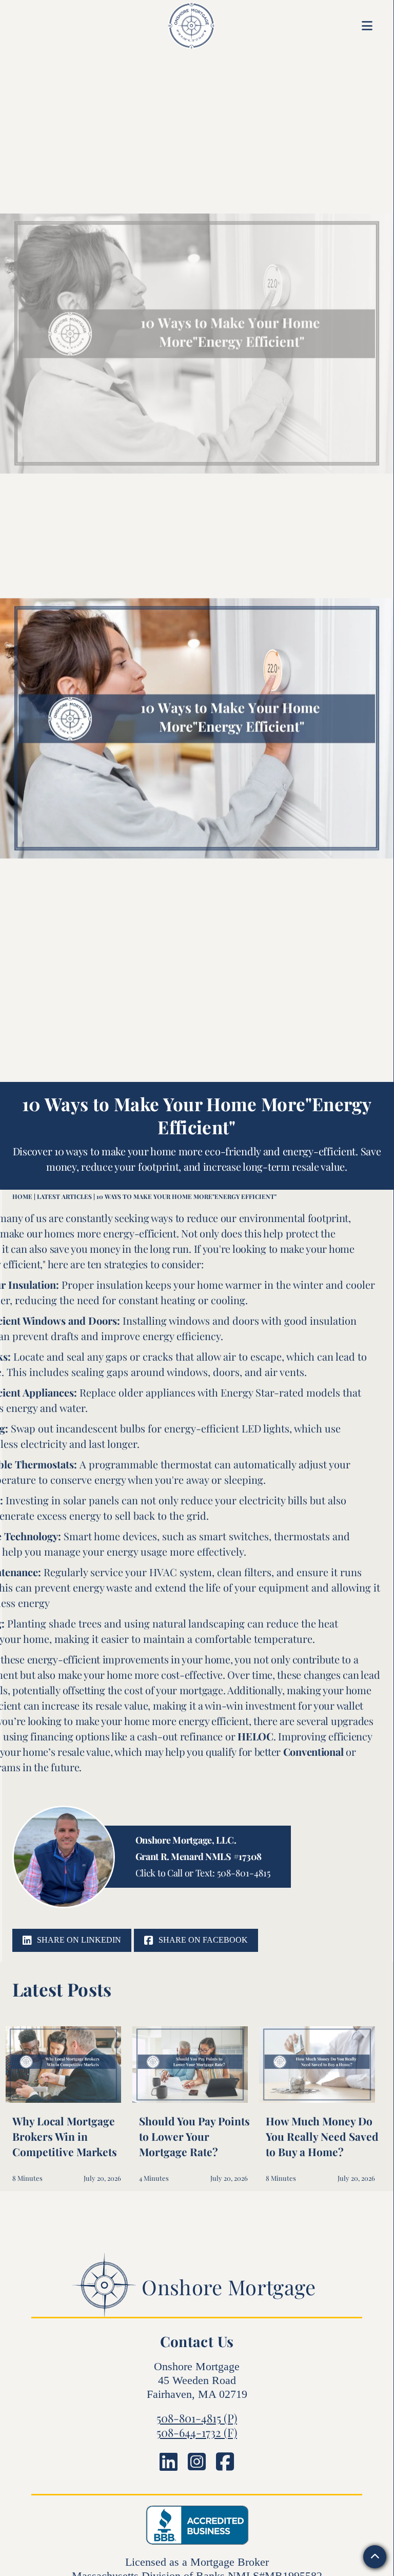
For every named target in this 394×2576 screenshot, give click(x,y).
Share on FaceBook (196, 1940)
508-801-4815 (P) (197, 2418)
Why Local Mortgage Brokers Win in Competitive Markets (65, 2136)
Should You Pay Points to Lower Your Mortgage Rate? (194, 2136)
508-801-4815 (244, 1873)
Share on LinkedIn (72, 1940)
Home (22, 1196)
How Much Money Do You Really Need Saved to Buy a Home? (322, 2136)
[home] (178, 26)
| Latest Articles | (64, 1196)
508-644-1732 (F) (197, 2432)
